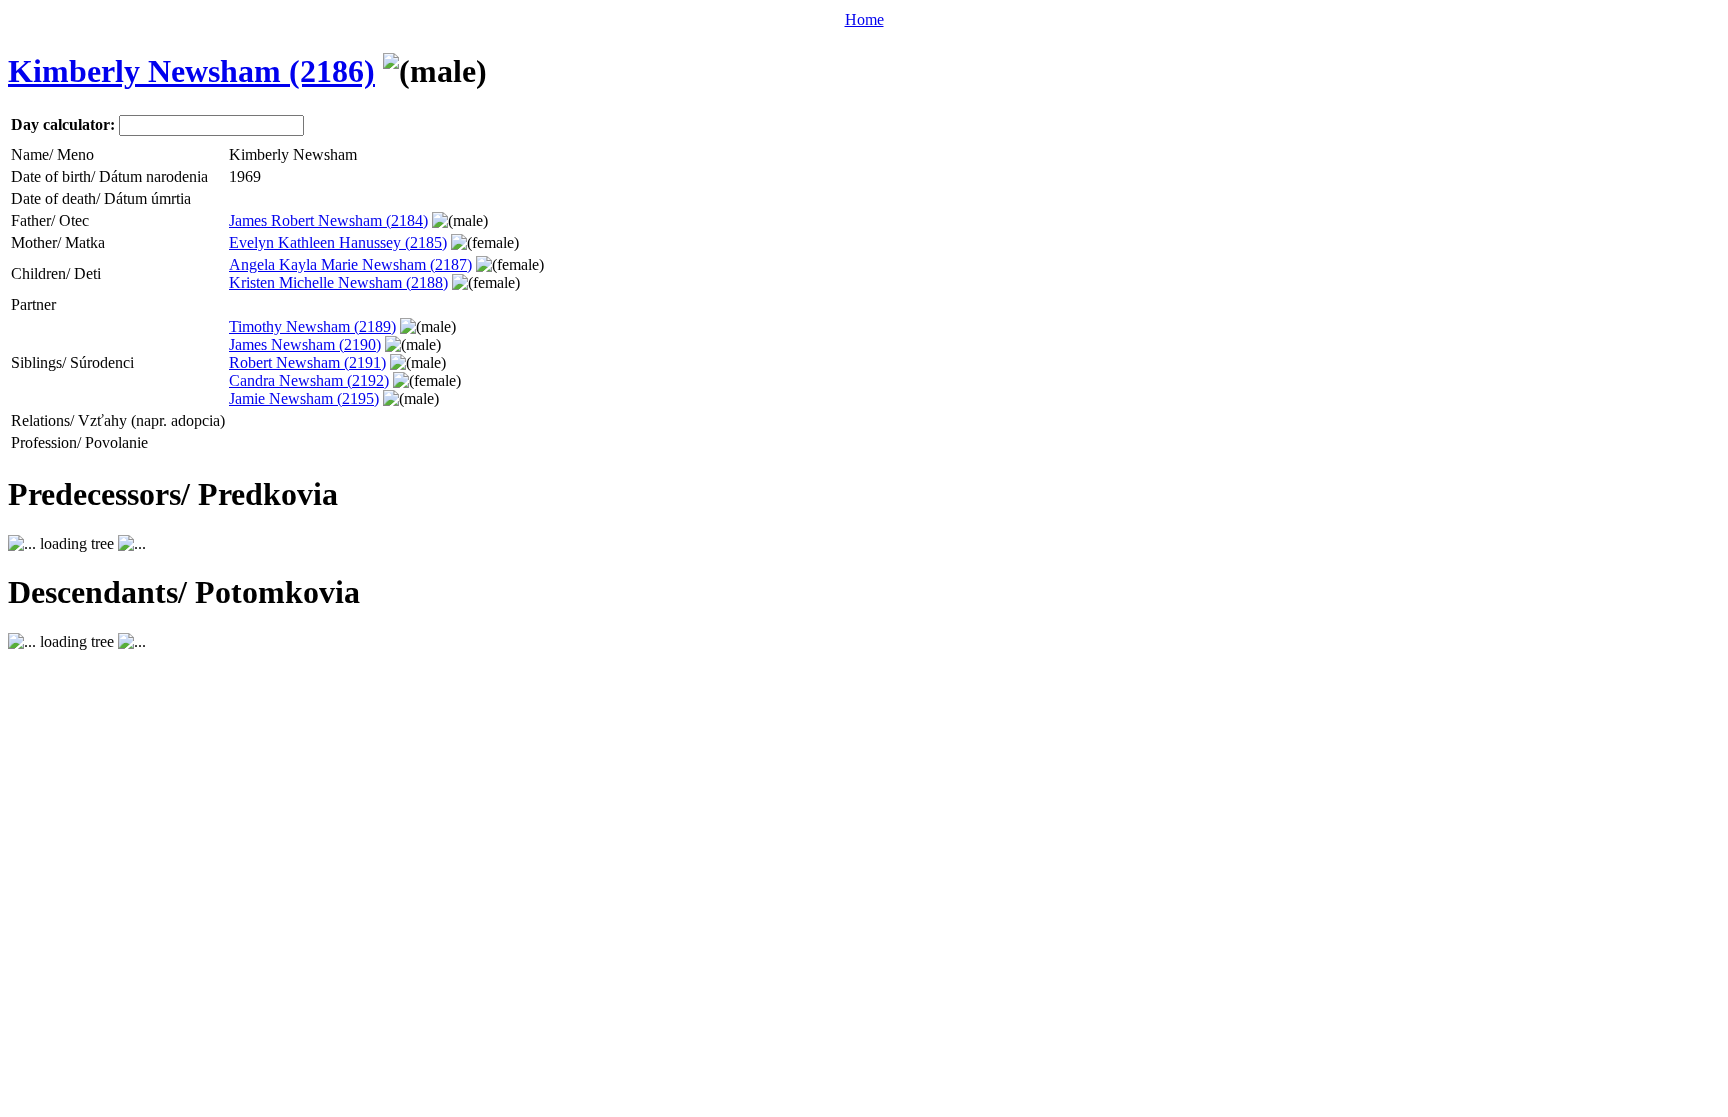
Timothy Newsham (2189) (312, 326)
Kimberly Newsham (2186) (191, 71)
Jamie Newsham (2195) (304, 398)
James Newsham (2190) (305, 344)
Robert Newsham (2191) (307, 362)
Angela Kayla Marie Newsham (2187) (350, 264)
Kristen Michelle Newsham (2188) (338, 282)
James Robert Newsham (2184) (328, 220)
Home (864, 19)
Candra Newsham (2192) (309, 380)
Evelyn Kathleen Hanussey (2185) (338, 242)
